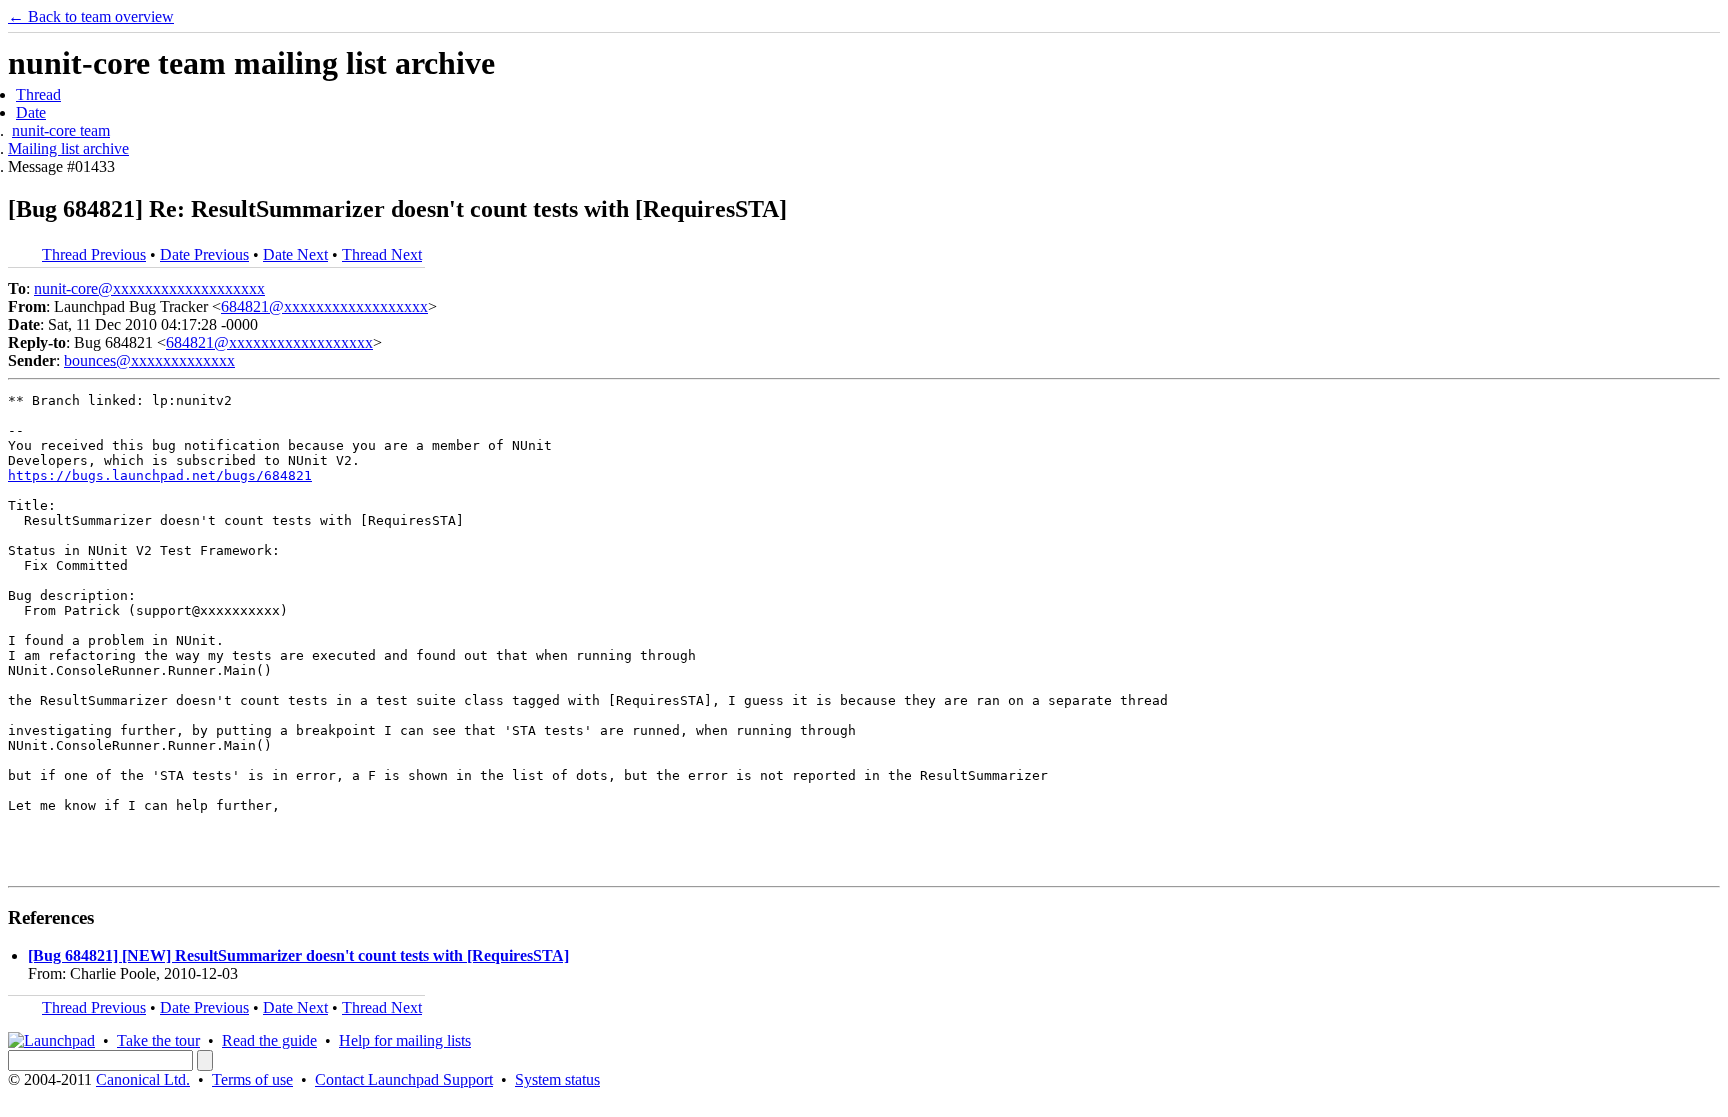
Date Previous (204, 254)
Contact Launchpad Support (404, 1079)
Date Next (295, 254)
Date (31, 112)
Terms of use (252, 1079)
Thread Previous (94, 254)
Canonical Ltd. (143, 1079)
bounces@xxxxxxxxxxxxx (149, 360)
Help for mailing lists (405, 1040)
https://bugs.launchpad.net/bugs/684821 (160, 475)
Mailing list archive (68, 148)
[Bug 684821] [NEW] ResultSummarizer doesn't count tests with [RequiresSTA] (298, 955)
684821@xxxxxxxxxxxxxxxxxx (324, 306)
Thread (38, 94)
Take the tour (158, 1040)
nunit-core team (61, 130)
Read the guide (269, 1040)
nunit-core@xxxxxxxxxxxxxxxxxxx (149, 288)
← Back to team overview (91, 16)
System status (557, 1079)
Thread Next (382, 254)
